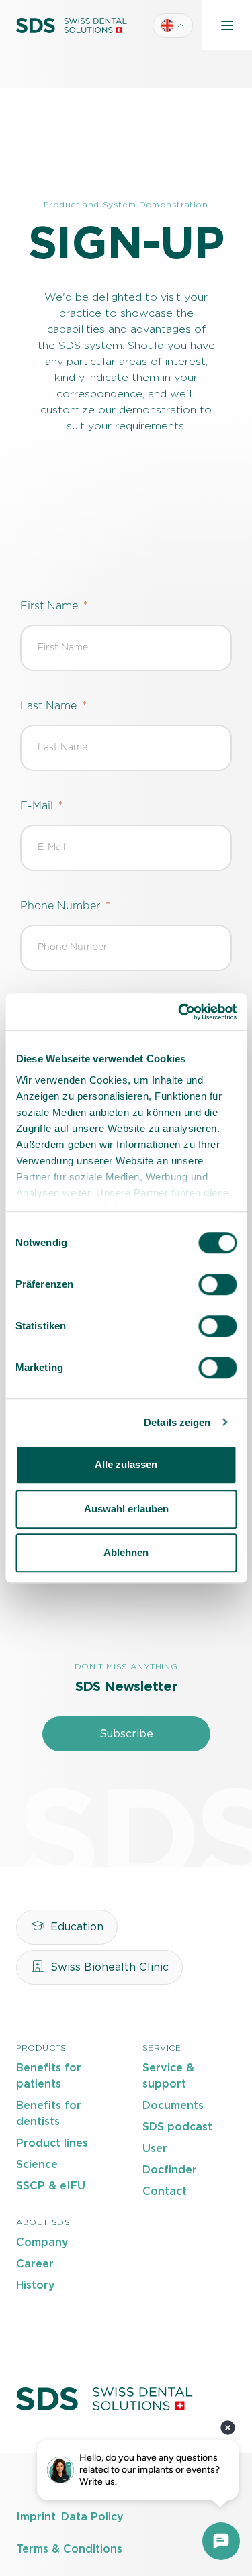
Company (42, 2243)
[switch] (217, 1284)
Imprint (36, 2517)
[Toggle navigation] (227, 25)
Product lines (52, 2143)
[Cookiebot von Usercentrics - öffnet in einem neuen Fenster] (179, 1012)
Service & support (168, 2076)
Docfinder (170, 2170)
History (36, 2285)
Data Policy (92, 2517)
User (155, 2149)
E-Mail (37, 806)
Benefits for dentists (49, 2114)
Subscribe (126, 1734)
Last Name (48, 706)
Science (37, 2165)
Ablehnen (126, 1552)
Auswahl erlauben (126, 1509)
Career (35, 2264)
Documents (173, 2106)
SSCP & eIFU (51, 2186)
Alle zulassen (126, 1464)
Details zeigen (177, 1422)
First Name (49, 606)
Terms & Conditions (69, 2549)
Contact (165, 2192)
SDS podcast (177, 2127)
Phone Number (60, 906)
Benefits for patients (49, 2076)
